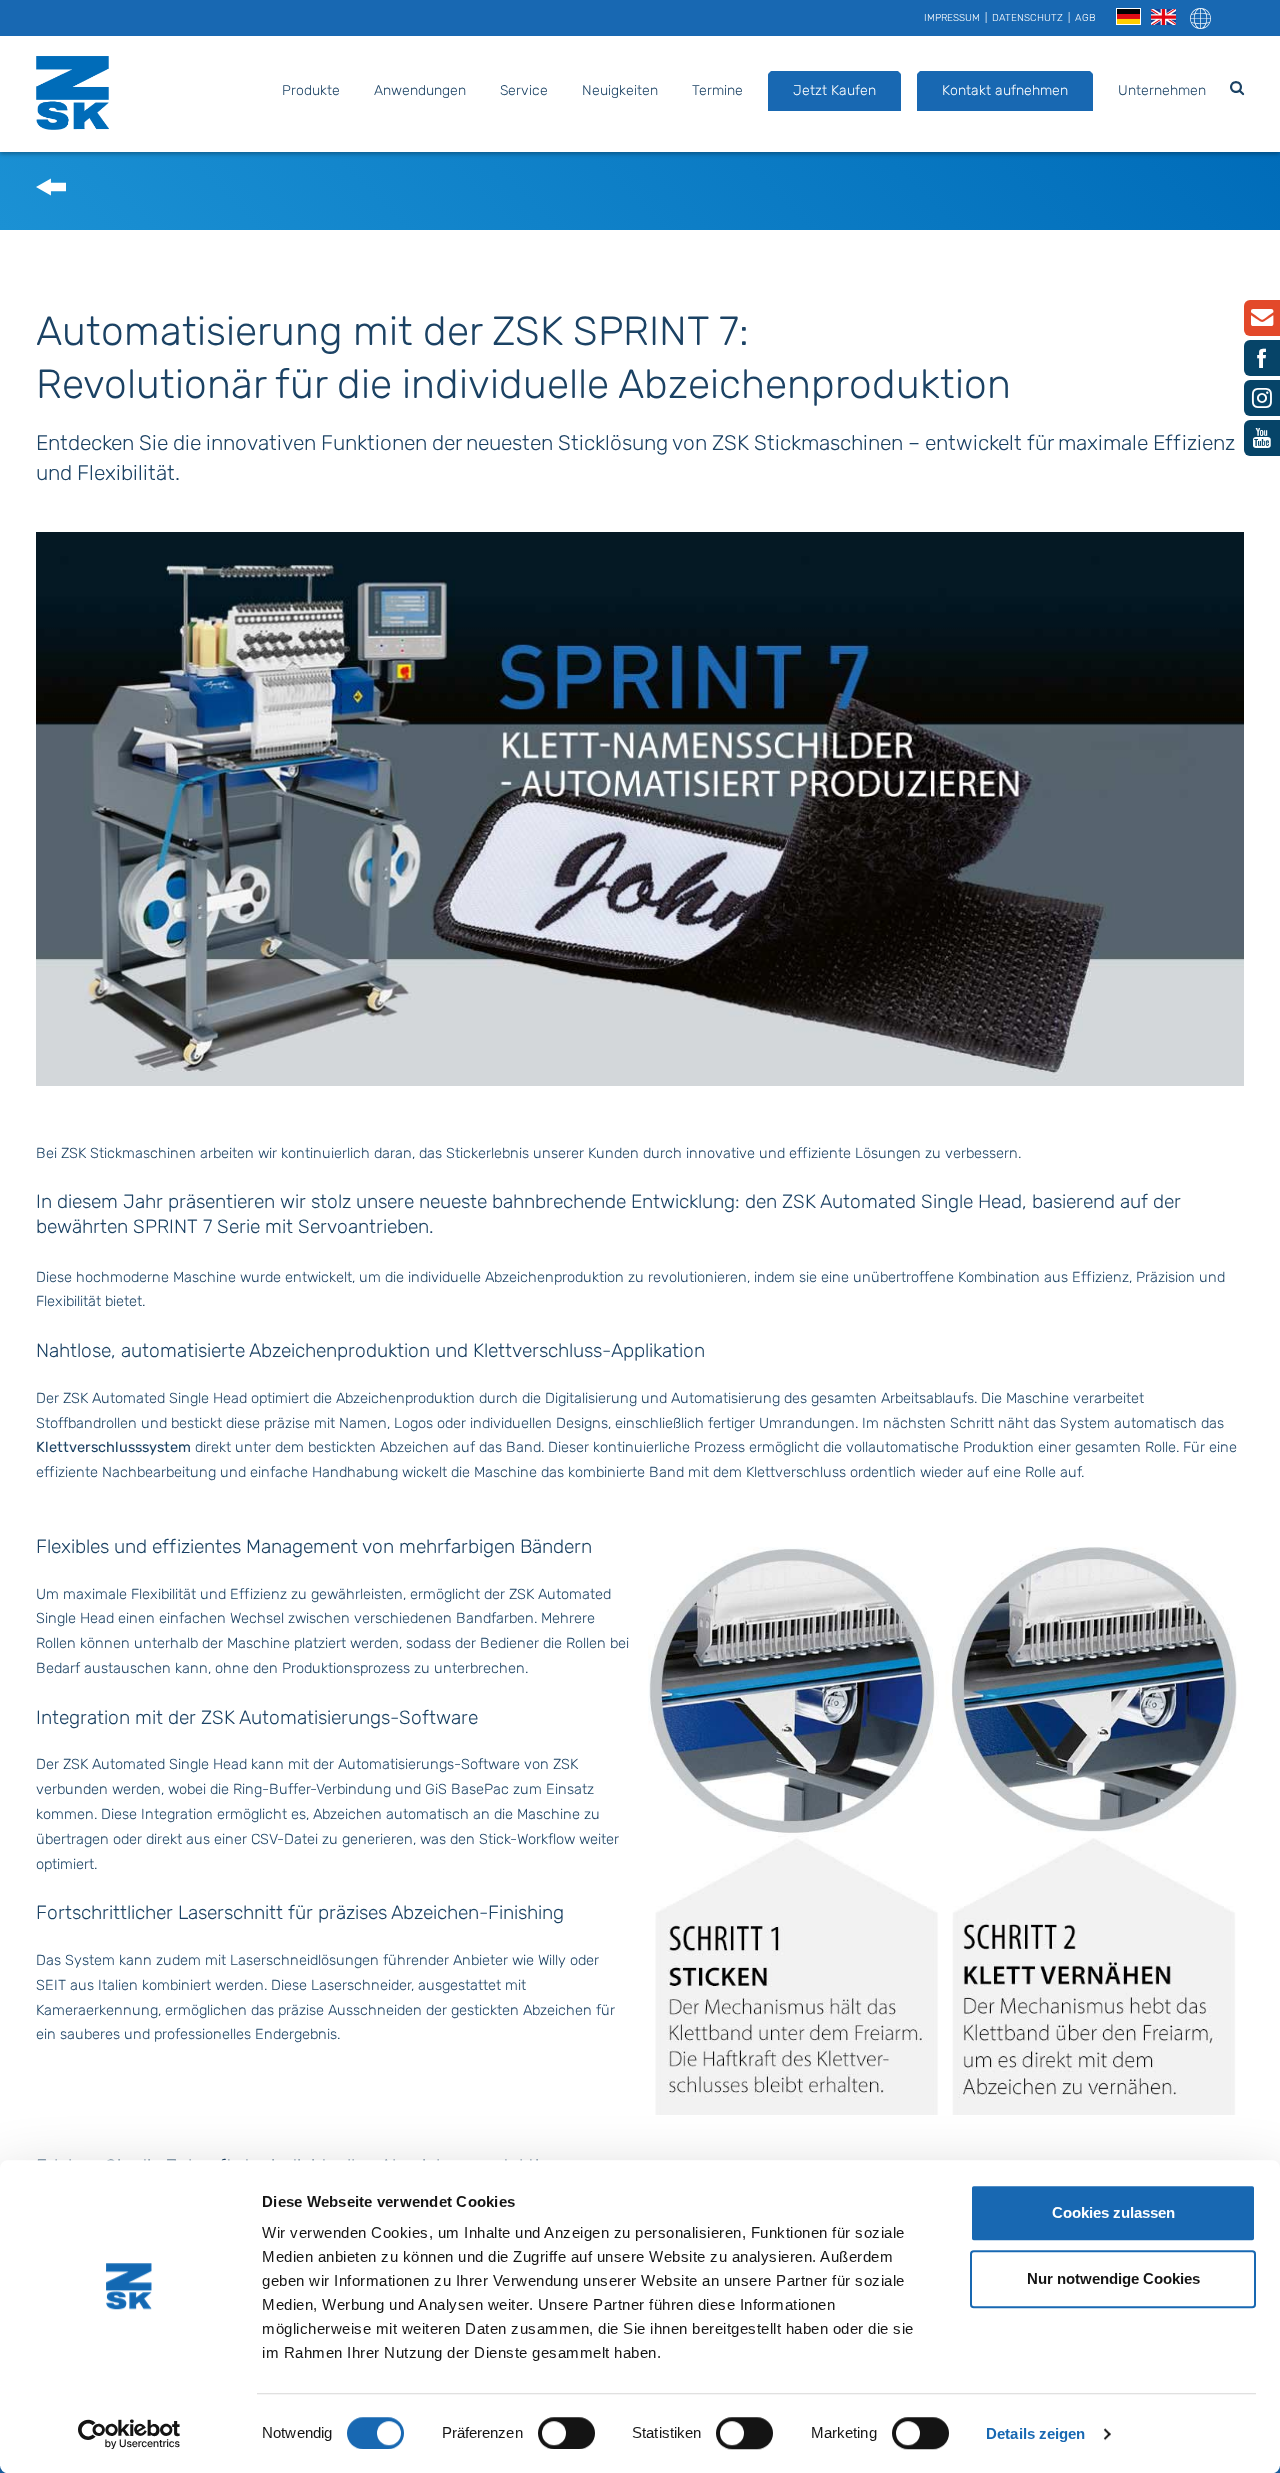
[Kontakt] (1262, 322)
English (1163, 17)
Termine (717, 90)
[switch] (566, 2433)
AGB (1085, 18)
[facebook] (1262, 363)
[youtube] (1262, 443)
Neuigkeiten (620, 90)
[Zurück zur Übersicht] (51, 192)
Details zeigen (1035, 2433)
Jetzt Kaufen (834, 90)
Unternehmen (1162, 90)
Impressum (952, 18)
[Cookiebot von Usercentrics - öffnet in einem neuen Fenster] (129, 2434)
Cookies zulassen (1113, 2212)
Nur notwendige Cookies (1113, 2278)
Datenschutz (1027, 18)
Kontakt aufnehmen (1005, 90)
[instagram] (1262, 403)
